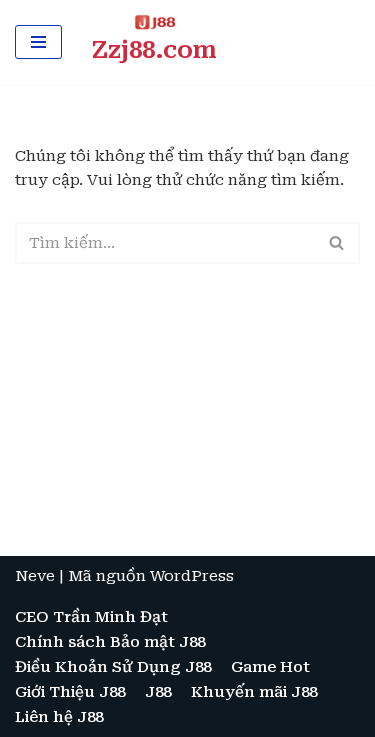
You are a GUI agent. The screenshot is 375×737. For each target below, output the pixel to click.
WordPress (192, 576)
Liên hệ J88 (59, 717)
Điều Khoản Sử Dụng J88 (113, 667)
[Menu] (38, 42)
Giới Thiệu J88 (70, 692)
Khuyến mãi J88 (254, 692)
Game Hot (270, 667)
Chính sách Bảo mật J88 (110, 642)
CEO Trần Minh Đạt (91, 617)
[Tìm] (337, 243)
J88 (158, 692)
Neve (35, 576)
